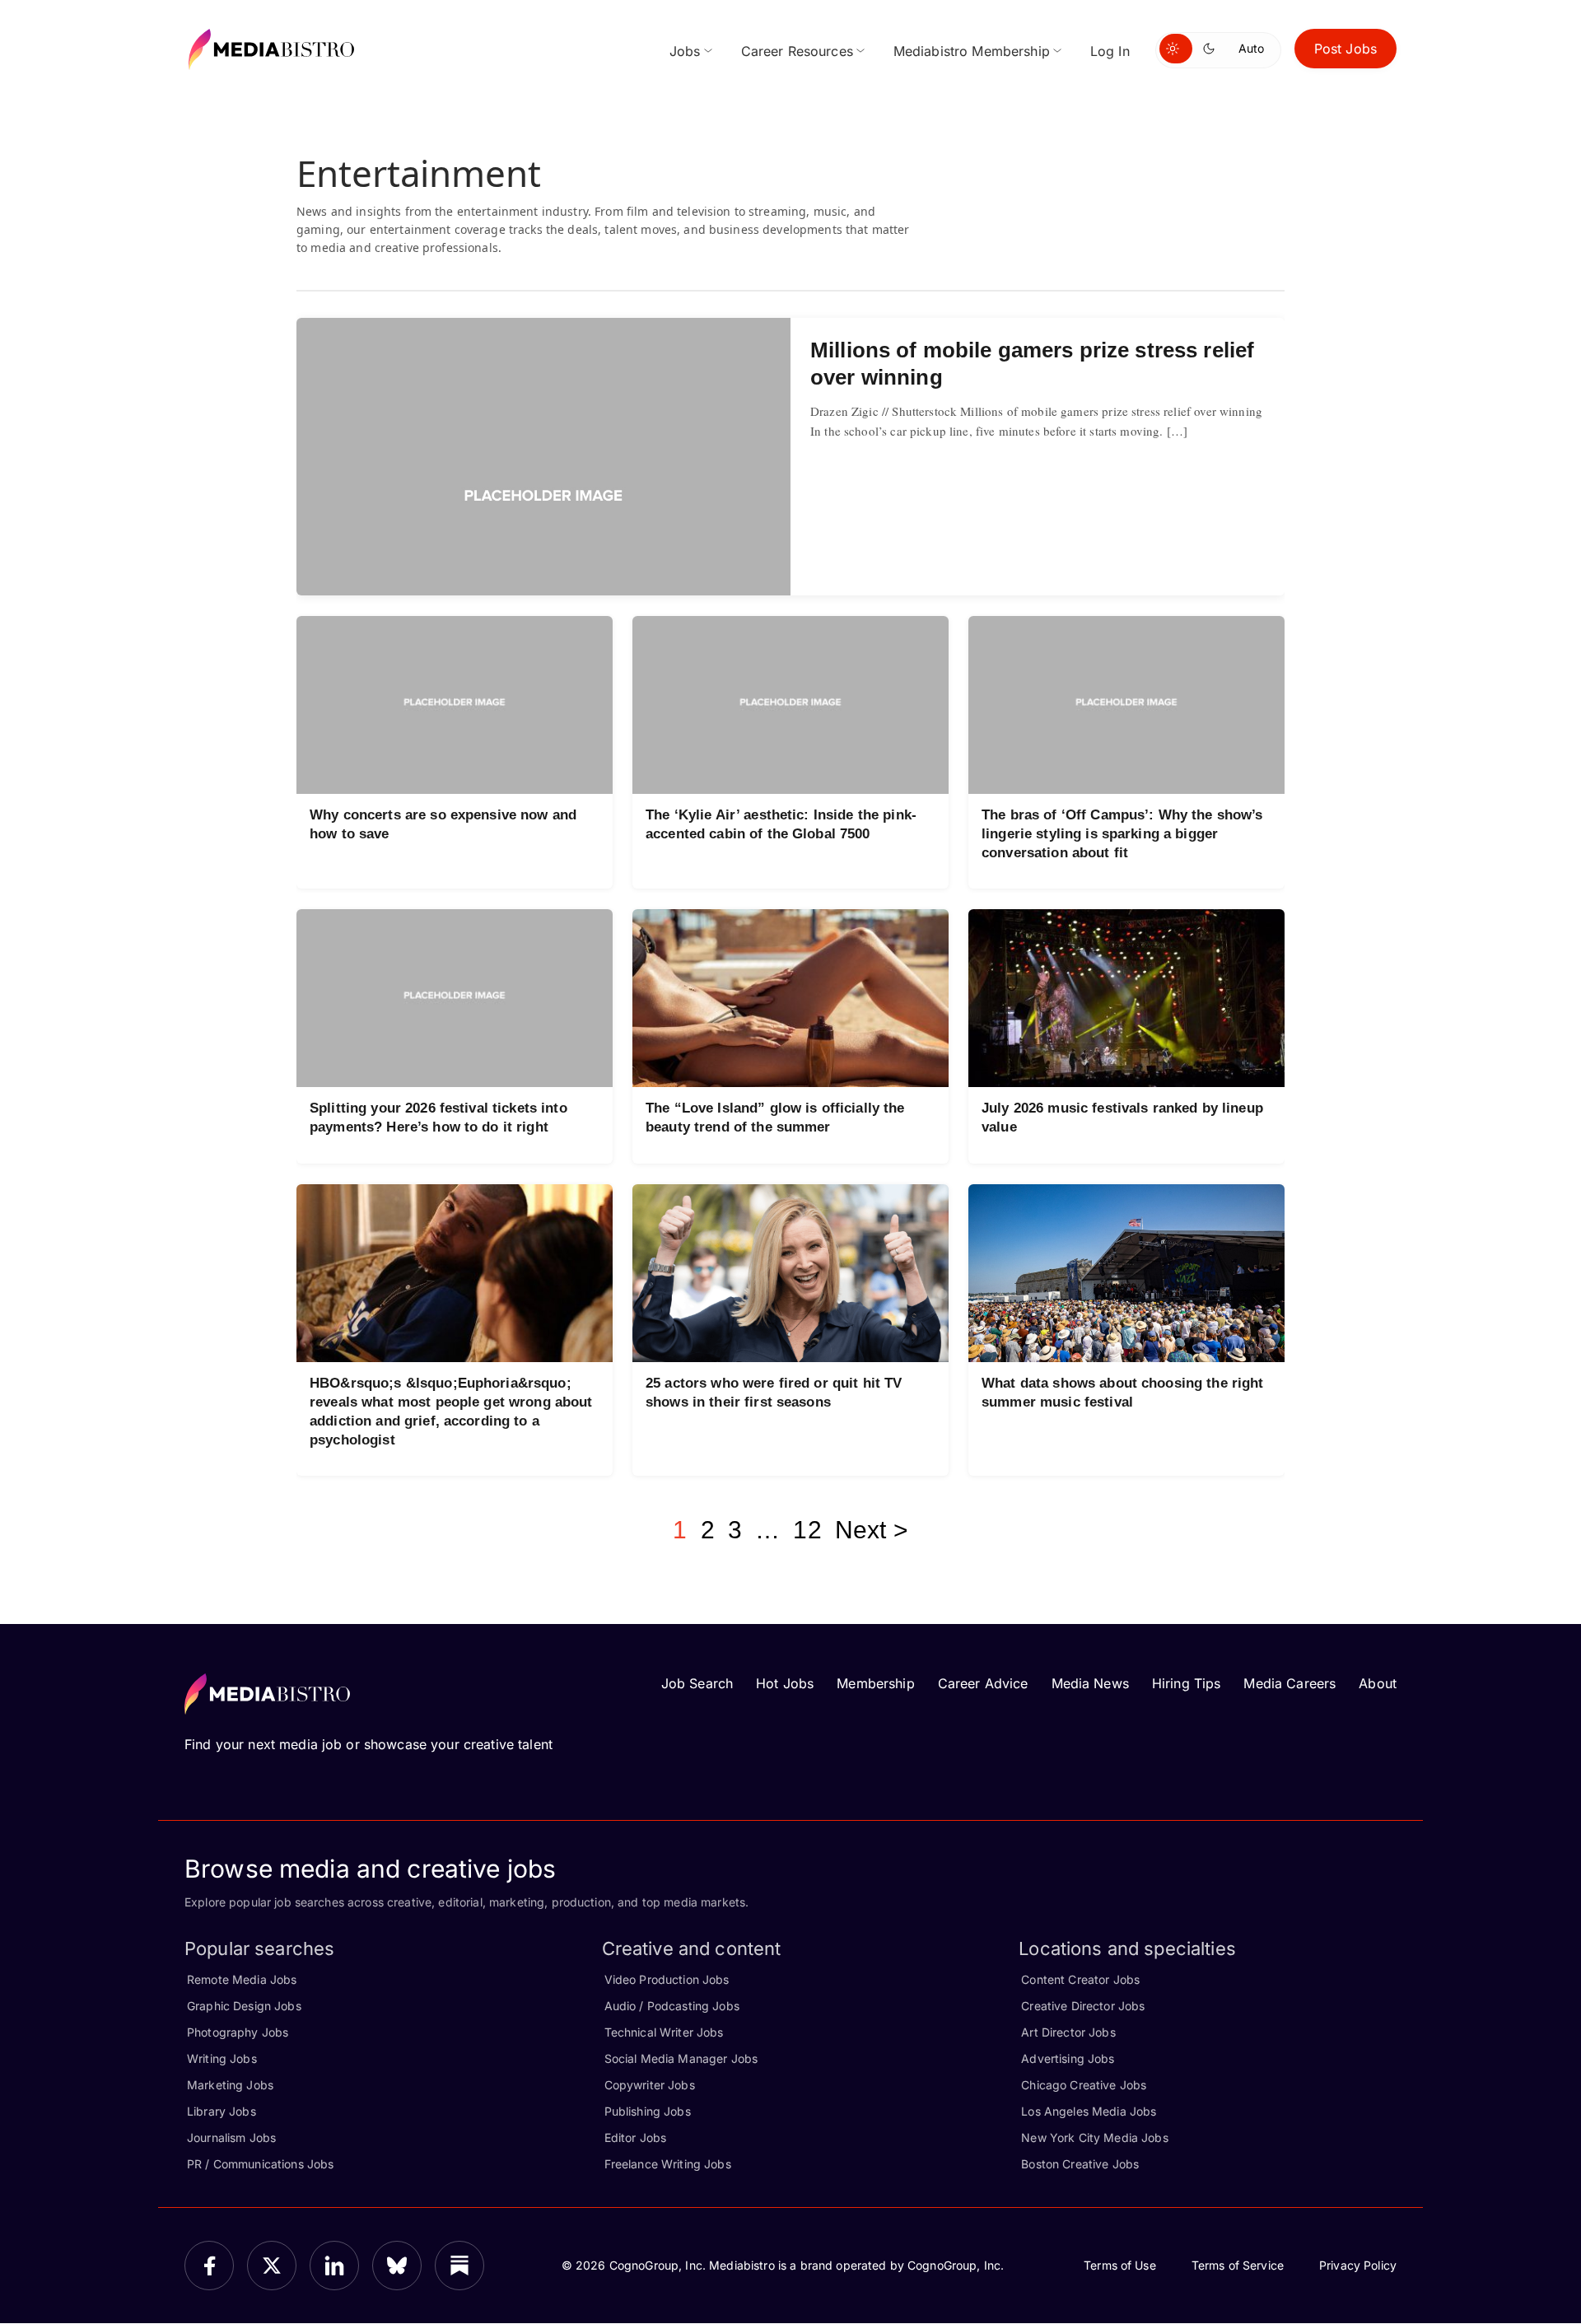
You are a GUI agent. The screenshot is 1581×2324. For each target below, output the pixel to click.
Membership (875, 1683)
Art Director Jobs (1068, 2032)
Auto (1251, 48)
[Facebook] (209, 2266)
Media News (1090, 1683)
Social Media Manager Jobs (681, 2058)
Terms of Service (1238, 2265)
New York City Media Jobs (1094, 2137)
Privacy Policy (1358, 2265)
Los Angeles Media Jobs (1089, 2111)
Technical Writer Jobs (664, 2032)
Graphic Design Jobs (244, 2006)
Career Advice (983, 1683)
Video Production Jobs (667, 1979)
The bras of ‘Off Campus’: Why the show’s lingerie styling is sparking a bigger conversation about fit (1122, 834)
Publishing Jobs (648, 2111)
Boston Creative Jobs (1080, 2164)
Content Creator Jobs (1080, 1979)
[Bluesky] (397, 2266)
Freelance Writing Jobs (668, 2164)
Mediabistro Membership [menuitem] (972, 51)
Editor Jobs (636, 2137)
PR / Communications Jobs (260, 2164)
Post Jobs (1345, 49)
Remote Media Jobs (242, 1979)
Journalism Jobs (231, 2137)
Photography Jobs (238, 2032)
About (1378, 1683)
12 (807, 1530)
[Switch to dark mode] (1212, 49)
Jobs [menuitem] (685, 51)
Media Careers (1290, 1683)
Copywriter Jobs (650, 2085)
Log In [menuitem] (1110, 51)
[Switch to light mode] (1176, 49)
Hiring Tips (1187, 1683)
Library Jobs (222, 2111)
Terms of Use (1120, 2265)
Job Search (697, 1683)
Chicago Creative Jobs (1084, 2085)
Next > (872, 1530)
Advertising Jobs (1068, 2058)
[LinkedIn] (334, 2266)
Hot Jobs (785, 1683)
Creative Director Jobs (1083, 2006)
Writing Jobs (222, 2058)
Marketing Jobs (230, 2085)
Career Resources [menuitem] (797, 51)
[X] (272, 2266)
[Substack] (459, 2266)
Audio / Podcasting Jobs (672, 2006)
